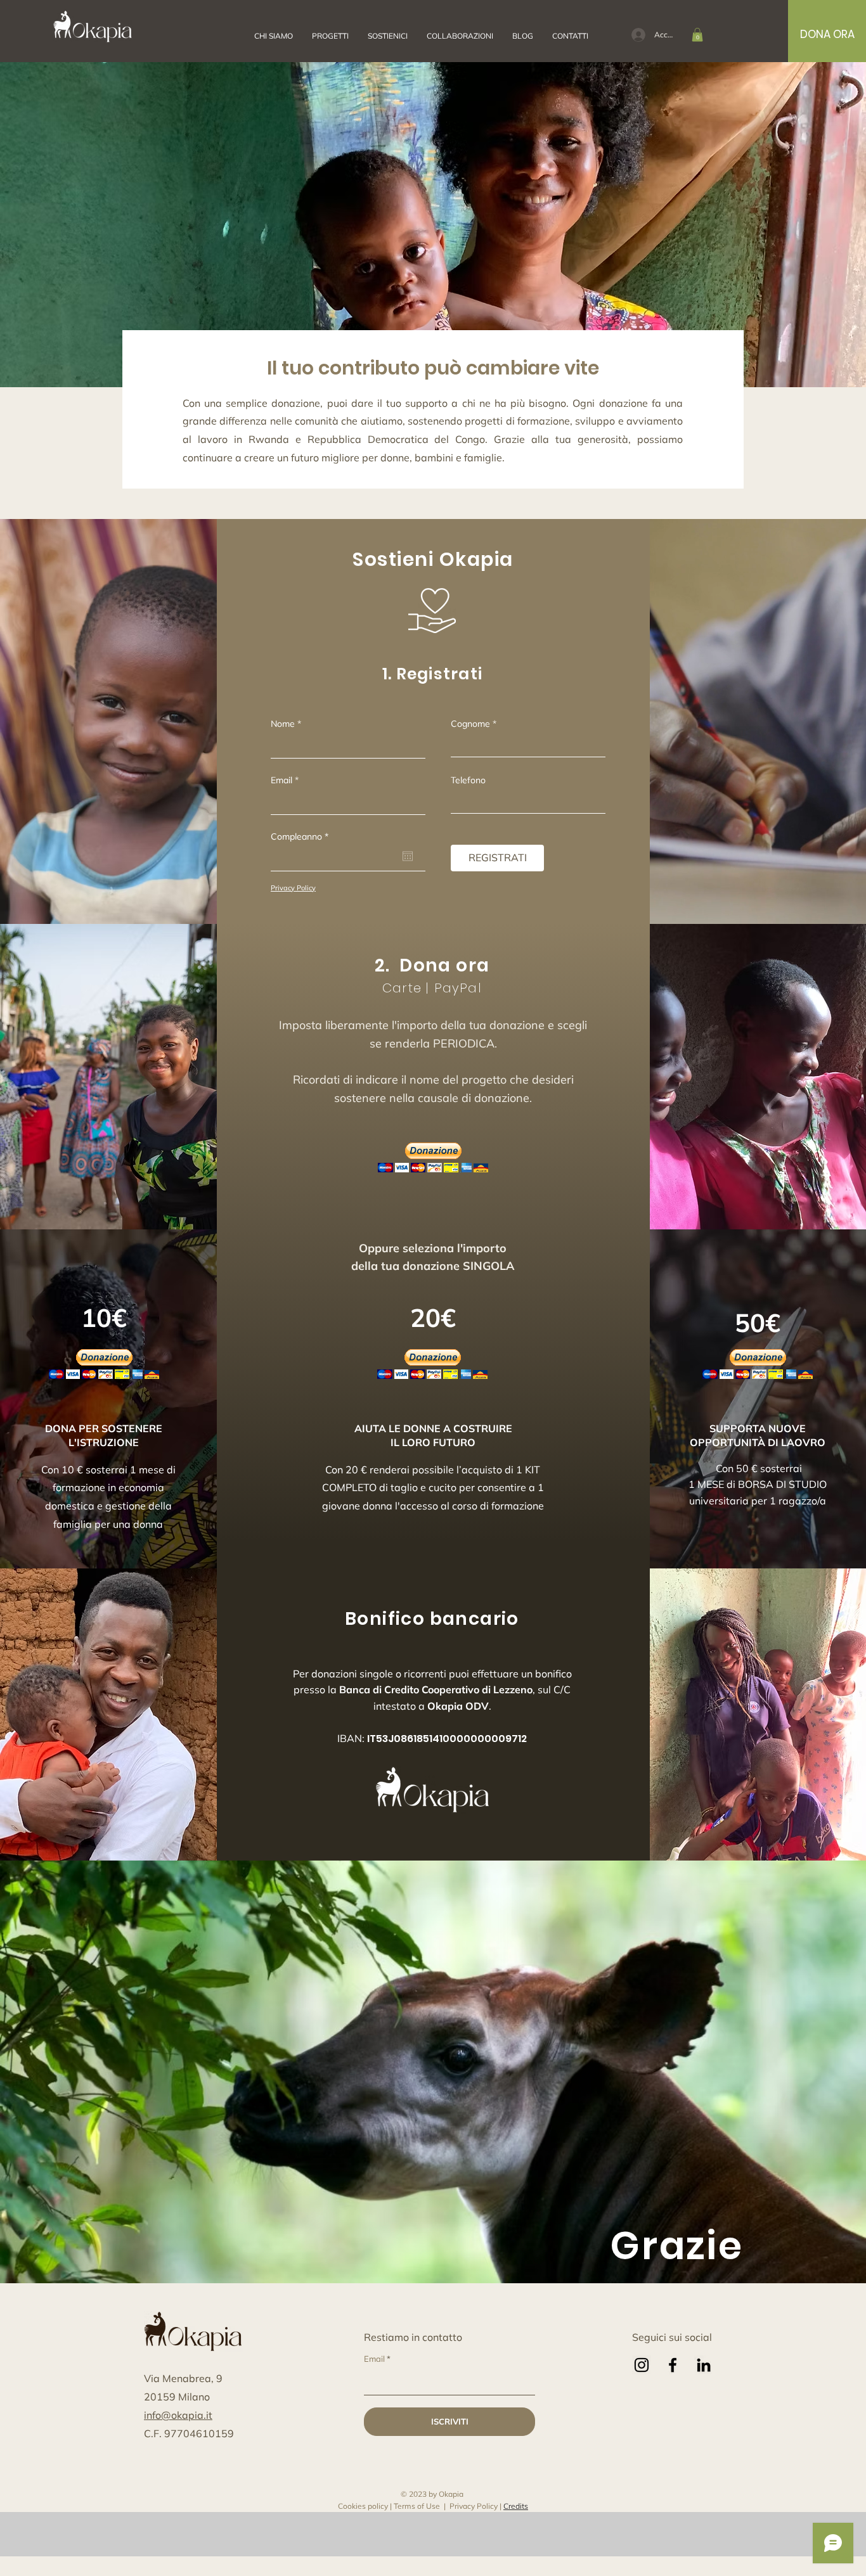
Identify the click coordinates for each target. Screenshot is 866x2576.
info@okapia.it (178, 2415)
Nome (283, 724)
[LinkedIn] (704, 2365)
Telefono (468, 780)
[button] (460, 36)
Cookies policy (363, 2506)
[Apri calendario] (408, 856)
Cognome (470, 724)
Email (281, 780)
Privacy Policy (474, 2506)
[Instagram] (642, 2365)
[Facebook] (673, 2365)
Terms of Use (417, 2506)
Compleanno (302, 836)
